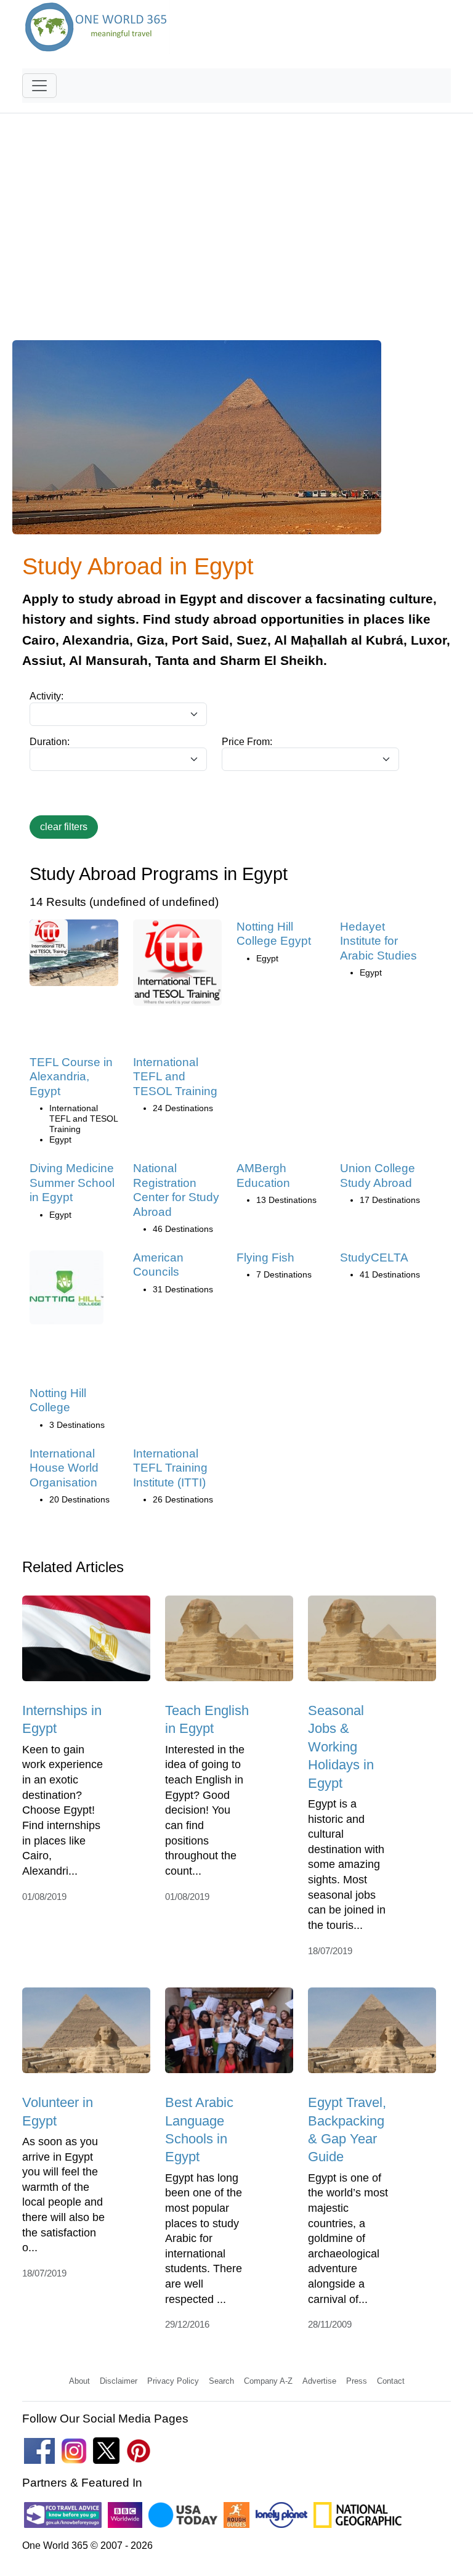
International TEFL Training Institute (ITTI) (170, 1468)
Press (357, 2381)
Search (221, 2381)
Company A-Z (268, 2381)
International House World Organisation (64, 1468)
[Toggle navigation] (39, 86)
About (79, 2381)
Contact (391, 2381)
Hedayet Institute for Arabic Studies (378, 941)
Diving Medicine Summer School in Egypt (72, 1183)
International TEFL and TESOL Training (175, 1077)
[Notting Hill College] (67, 1291)
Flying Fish (265, 1257)
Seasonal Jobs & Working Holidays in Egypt (341, 1747)
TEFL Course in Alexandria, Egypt (71, 1077)
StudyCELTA (374, 1257)
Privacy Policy (173, 2381)
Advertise (319, 2381)
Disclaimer (119, 2381)
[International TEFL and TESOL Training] (177, 967)
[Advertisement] (236, 234)
